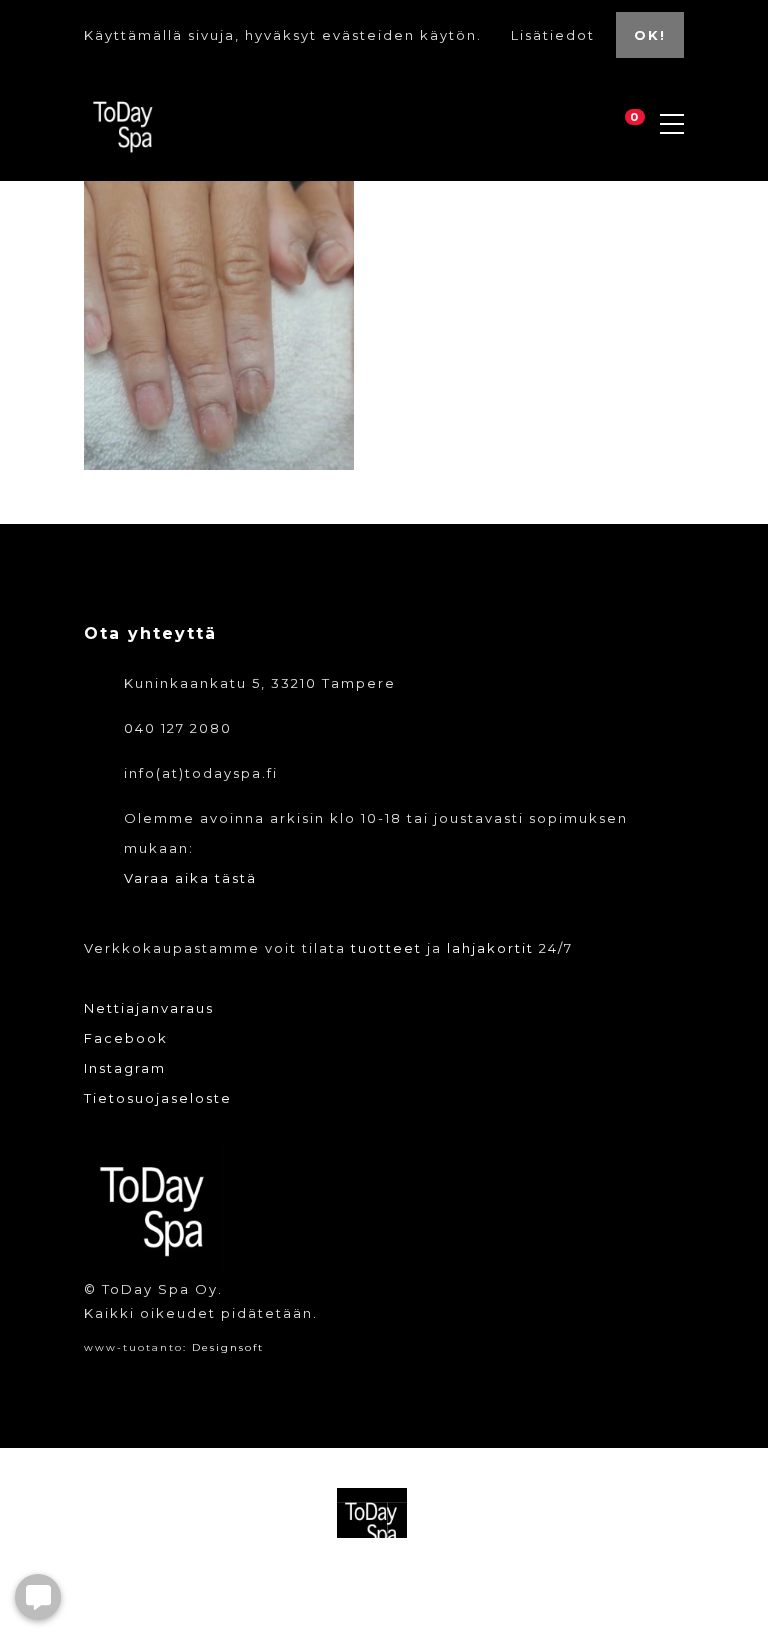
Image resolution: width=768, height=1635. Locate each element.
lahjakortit (490, 948)
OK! (650, 35)
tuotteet (386, 948)
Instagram (125, 1068)
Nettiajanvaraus (149, 1008)
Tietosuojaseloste (158, 1098)
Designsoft (228, 1347)
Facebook (126, 1038)
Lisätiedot (555, 35)
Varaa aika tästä (190, 878)
